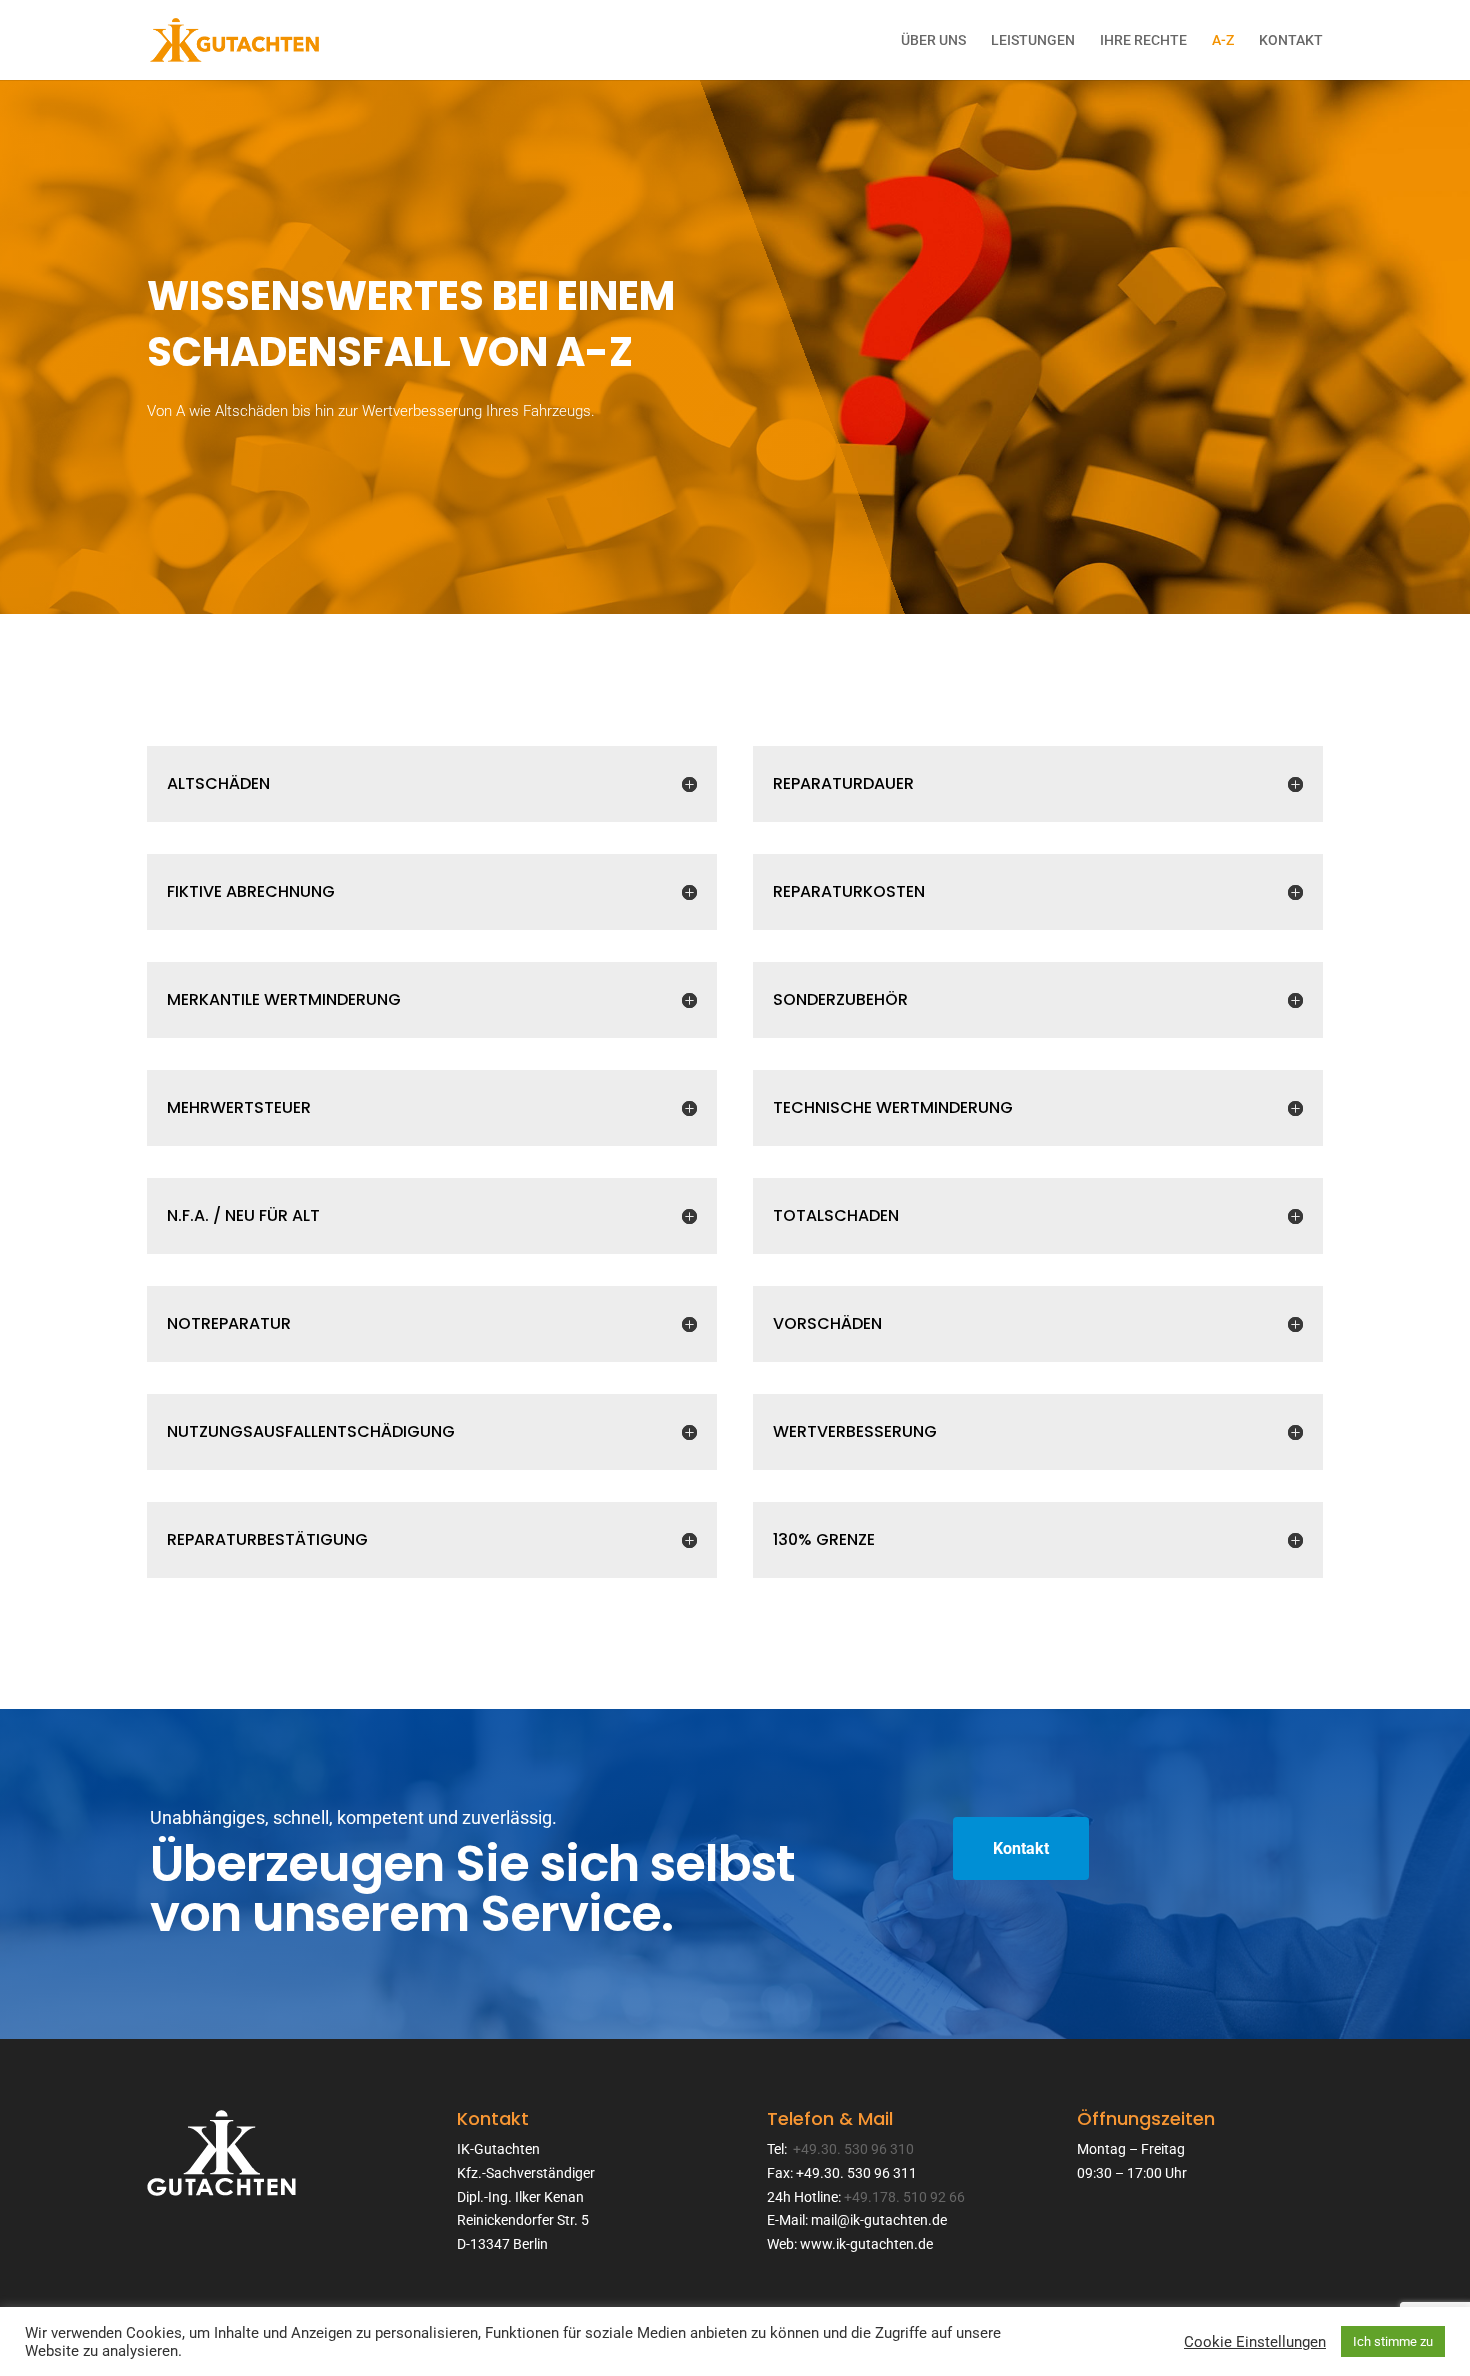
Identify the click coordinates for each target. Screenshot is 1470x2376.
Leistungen (1033, 40)
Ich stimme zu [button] (1393, 2341)
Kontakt (1291, 40)
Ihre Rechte (1143, 40)
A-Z (1223, 40)
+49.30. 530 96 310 (853, 2149)
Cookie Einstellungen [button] (1255, 2342)
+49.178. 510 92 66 (904, 2197)
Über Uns (933, 40)
